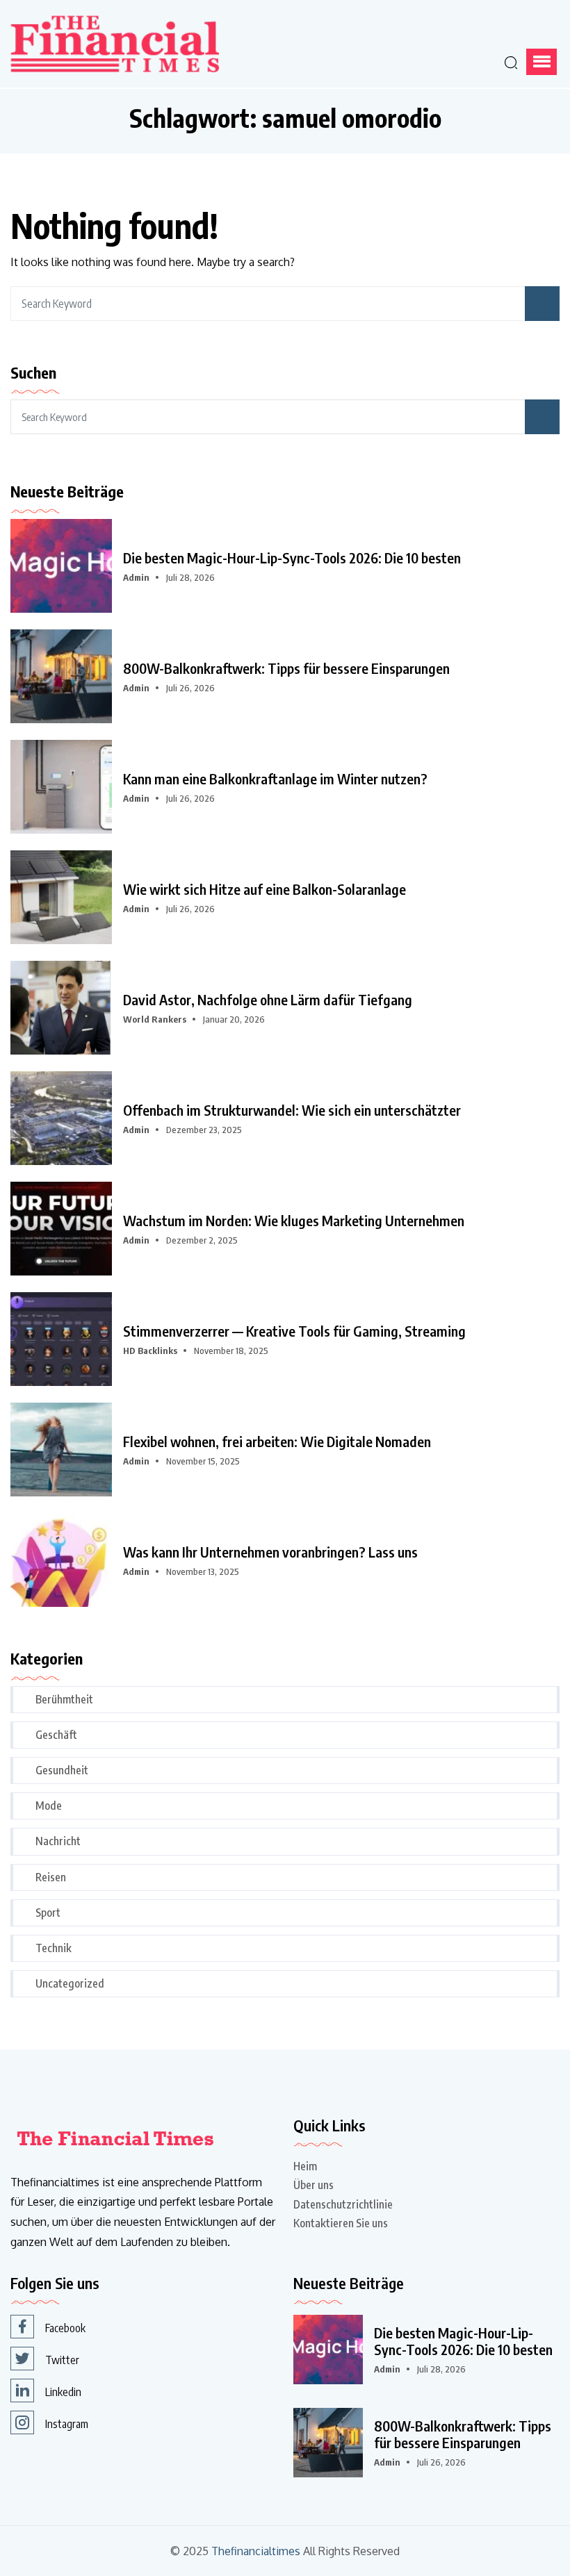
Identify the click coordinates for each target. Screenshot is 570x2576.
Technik (54, 1948)
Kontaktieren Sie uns (341, 2223)
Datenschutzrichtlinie (343, 2204)
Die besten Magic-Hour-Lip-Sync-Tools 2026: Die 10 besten (292, 558)
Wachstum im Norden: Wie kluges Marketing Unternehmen (294, 1221)
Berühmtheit (64, 1699)
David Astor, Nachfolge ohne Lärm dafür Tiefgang (268, 1000)
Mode (49, 1806)
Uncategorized (70, 1983)
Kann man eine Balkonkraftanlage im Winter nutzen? (275, 779)
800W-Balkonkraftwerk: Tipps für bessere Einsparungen (286, 668)
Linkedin (63, 2392)
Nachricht (58, 1841)
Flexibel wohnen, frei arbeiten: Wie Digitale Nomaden (277, 1442)
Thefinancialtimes (256, 2551)
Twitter (62, 2360)
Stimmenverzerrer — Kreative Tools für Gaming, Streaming (294, 1331)
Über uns (313, 2185)
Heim (305, 2166)
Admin (136, 577)
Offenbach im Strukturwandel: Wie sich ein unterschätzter (292, 1110)
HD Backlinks (150, 1351)
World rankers (155, 1019)
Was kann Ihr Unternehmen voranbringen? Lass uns (270, 1552)
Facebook (65, 2328)
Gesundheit (62, 1770)
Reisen (51, 1877)
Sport (48, 1913)
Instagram (67, 2424)
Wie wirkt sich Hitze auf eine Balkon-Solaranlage (264, 889)
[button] (541, 62)
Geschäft (56, 1735)
